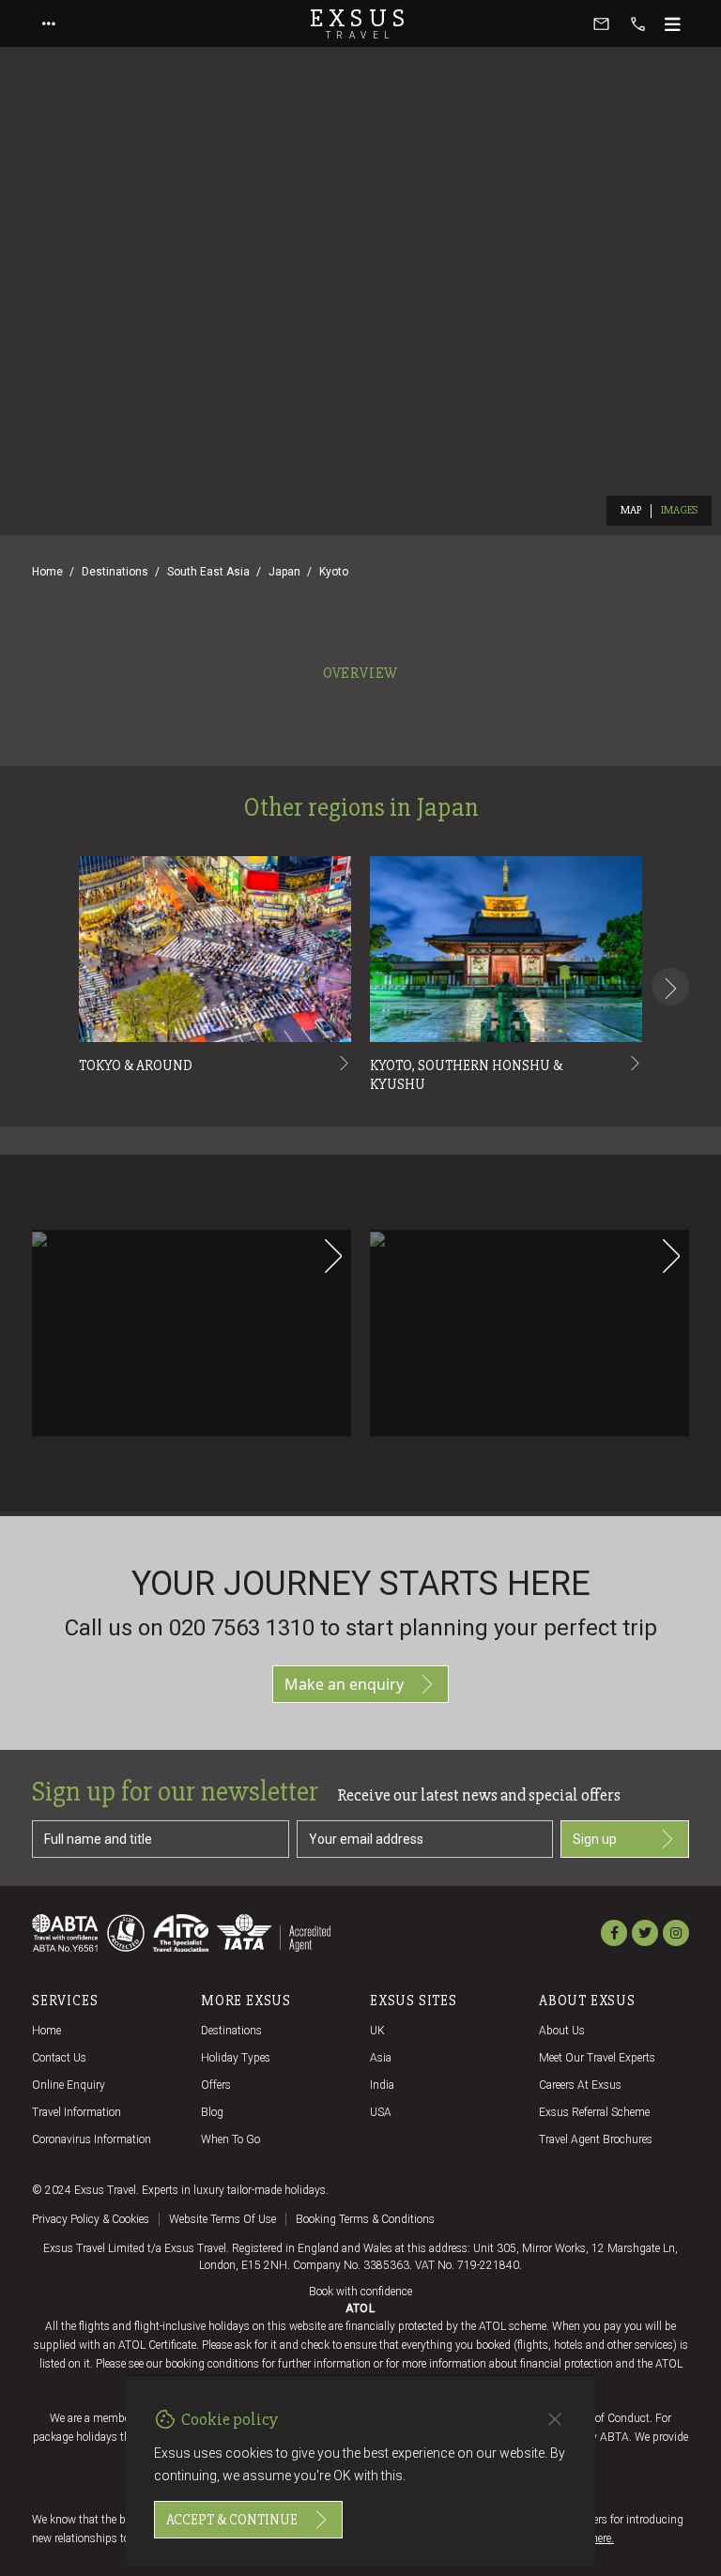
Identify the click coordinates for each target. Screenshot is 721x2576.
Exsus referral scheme (594, 2112)
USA (381, 2112)
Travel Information (77, 2112)
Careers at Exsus (580, 2085)
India (382, 2085)
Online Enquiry (69, 2085)
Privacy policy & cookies (91, 2219)
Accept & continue (232, 2520)
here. (603, 2538)
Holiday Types (236, 2058)
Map (631, 510)
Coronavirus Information (92, 2139)
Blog (212, 2112)
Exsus (360, 23)
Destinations (115, 572)
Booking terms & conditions (365, 2219)
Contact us (59, 2058)
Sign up (595, 1839)
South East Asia (208, 572)
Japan (284, 572)
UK (377, 2031)
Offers (216, 2085)
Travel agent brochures (596, 2139)
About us (562, 2031)
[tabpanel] (360, 1101)
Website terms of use (222, 2219)
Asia (381, 2058)
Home (47, 572)
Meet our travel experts (597, 2058)
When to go (230, 2139)
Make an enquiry (344, 1684)
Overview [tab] (360, 673)
